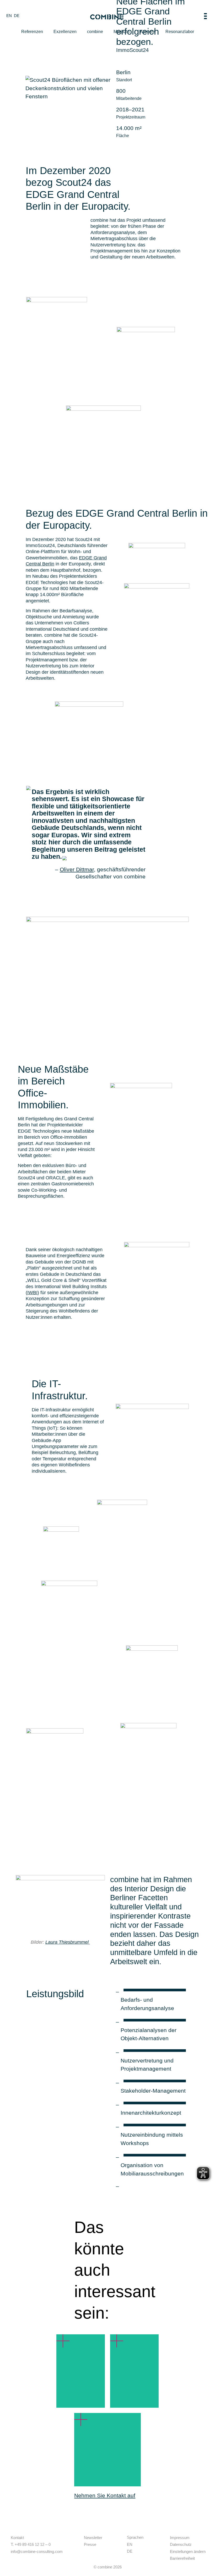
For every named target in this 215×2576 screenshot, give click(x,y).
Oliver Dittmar (77, 869)
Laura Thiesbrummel (68, 1942)
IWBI (32, 1293)
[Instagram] (94, 2551)
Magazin (122, 32)
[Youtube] (101, 2551)
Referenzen (32, 32)
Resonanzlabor (180, 32)
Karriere (147, 32)
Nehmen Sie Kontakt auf (105, 2495)
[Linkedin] (87, 2551)
